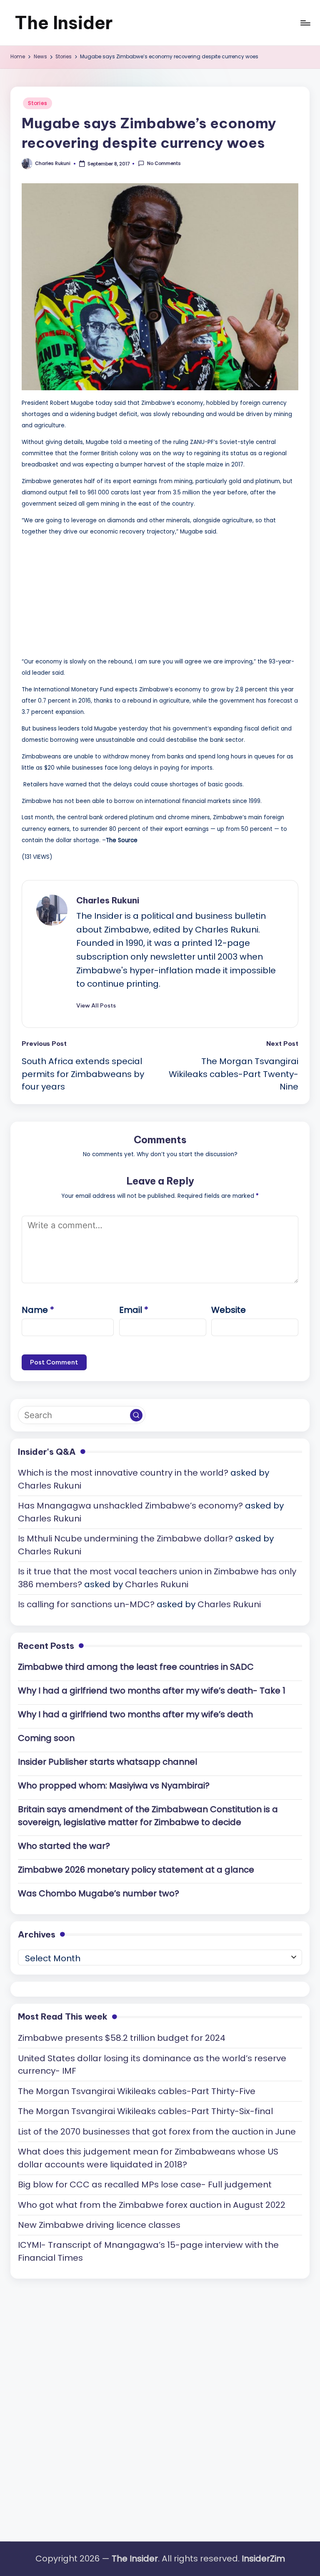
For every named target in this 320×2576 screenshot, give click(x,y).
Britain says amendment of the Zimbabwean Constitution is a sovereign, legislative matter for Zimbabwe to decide (148, 1816)
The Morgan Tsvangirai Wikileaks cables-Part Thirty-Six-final (145, 2111)
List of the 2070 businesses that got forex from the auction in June (157, 2132)
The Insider (64, 23)
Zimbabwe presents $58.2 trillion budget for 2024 (122, 2038)
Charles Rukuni (108, 900)
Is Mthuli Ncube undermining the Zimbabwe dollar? (125, 1539)
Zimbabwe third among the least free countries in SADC (136, 1667)
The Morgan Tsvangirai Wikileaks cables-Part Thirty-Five (137, 2091)
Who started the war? (64, 1846)
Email (134, 1310)
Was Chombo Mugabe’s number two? (99, 1893)
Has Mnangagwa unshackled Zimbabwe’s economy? (130, 1506)
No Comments (164, 163)
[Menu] (305, 23)
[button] (96, 1005)
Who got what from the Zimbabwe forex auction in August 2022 (152, 2205)
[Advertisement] (84, 595)
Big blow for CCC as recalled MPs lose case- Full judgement (145, 2184)
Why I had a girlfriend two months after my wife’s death (135, 1714)
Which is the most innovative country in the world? (123, 1473)
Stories (37, 103)
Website (229, 1310)
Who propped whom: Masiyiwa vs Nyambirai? (114, 1785)
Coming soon (46, 1738)
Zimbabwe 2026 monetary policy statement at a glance (136, 1870)
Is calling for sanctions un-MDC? (86, 1604)
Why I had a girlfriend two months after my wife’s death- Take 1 (152, 1691)
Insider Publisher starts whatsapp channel (107, 1762)
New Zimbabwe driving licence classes (99, 2225)
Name (38, 1310)
